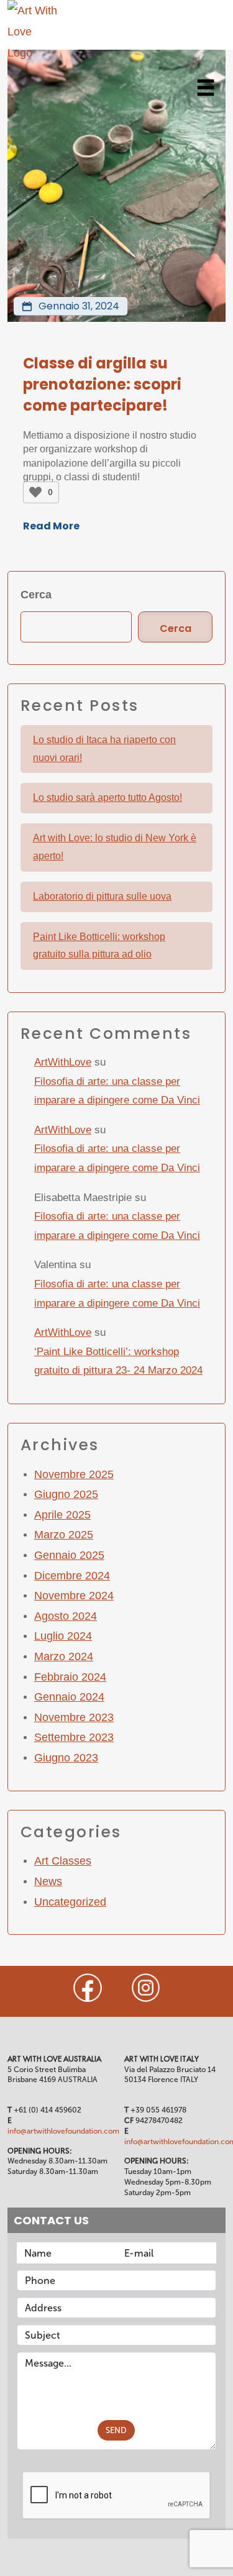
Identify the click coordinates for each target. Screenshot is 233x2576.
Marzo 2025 (64, 1535)
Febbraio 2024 (70, 1677)
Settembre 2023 (74, 1737)
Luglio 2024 (63, 1636)
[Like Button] (35, 492)
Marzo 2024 (64, 1656)
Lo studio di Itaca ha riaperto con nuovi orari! (104, 749)
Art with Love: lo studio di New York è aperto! (115, 847)
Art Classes (63, 1861)
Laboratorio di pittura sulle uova (102, 896)
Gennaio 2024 (69, 1697)
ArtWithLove (63, 1062)
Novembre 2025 (74, 1474)
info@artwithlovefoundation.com (63, 2131)
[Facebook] (88, 1988)
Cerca (36, 595)
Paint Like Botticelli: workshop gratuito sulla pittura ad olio (99, 946)
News (48, 1881)
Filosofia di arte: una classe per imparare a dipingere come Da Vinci (117, 1091)
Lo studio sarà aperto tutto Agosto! (107, 797)
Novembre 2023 (74, 1717)
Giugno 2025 (66, 1494)
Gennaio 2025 (69, 1555)
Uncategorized (70, 1902)
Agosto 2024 (66, 1616)
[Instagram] (146, 1988)
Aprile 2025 (62, 1515)
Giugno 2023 (66, 1758)
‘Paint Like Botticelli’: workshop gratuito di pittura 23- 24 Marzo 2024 (118, 1361)
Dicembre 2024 (72, 1576)
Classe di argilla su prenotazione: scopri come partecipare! (102, 384)
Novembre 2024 (74, 1596)
